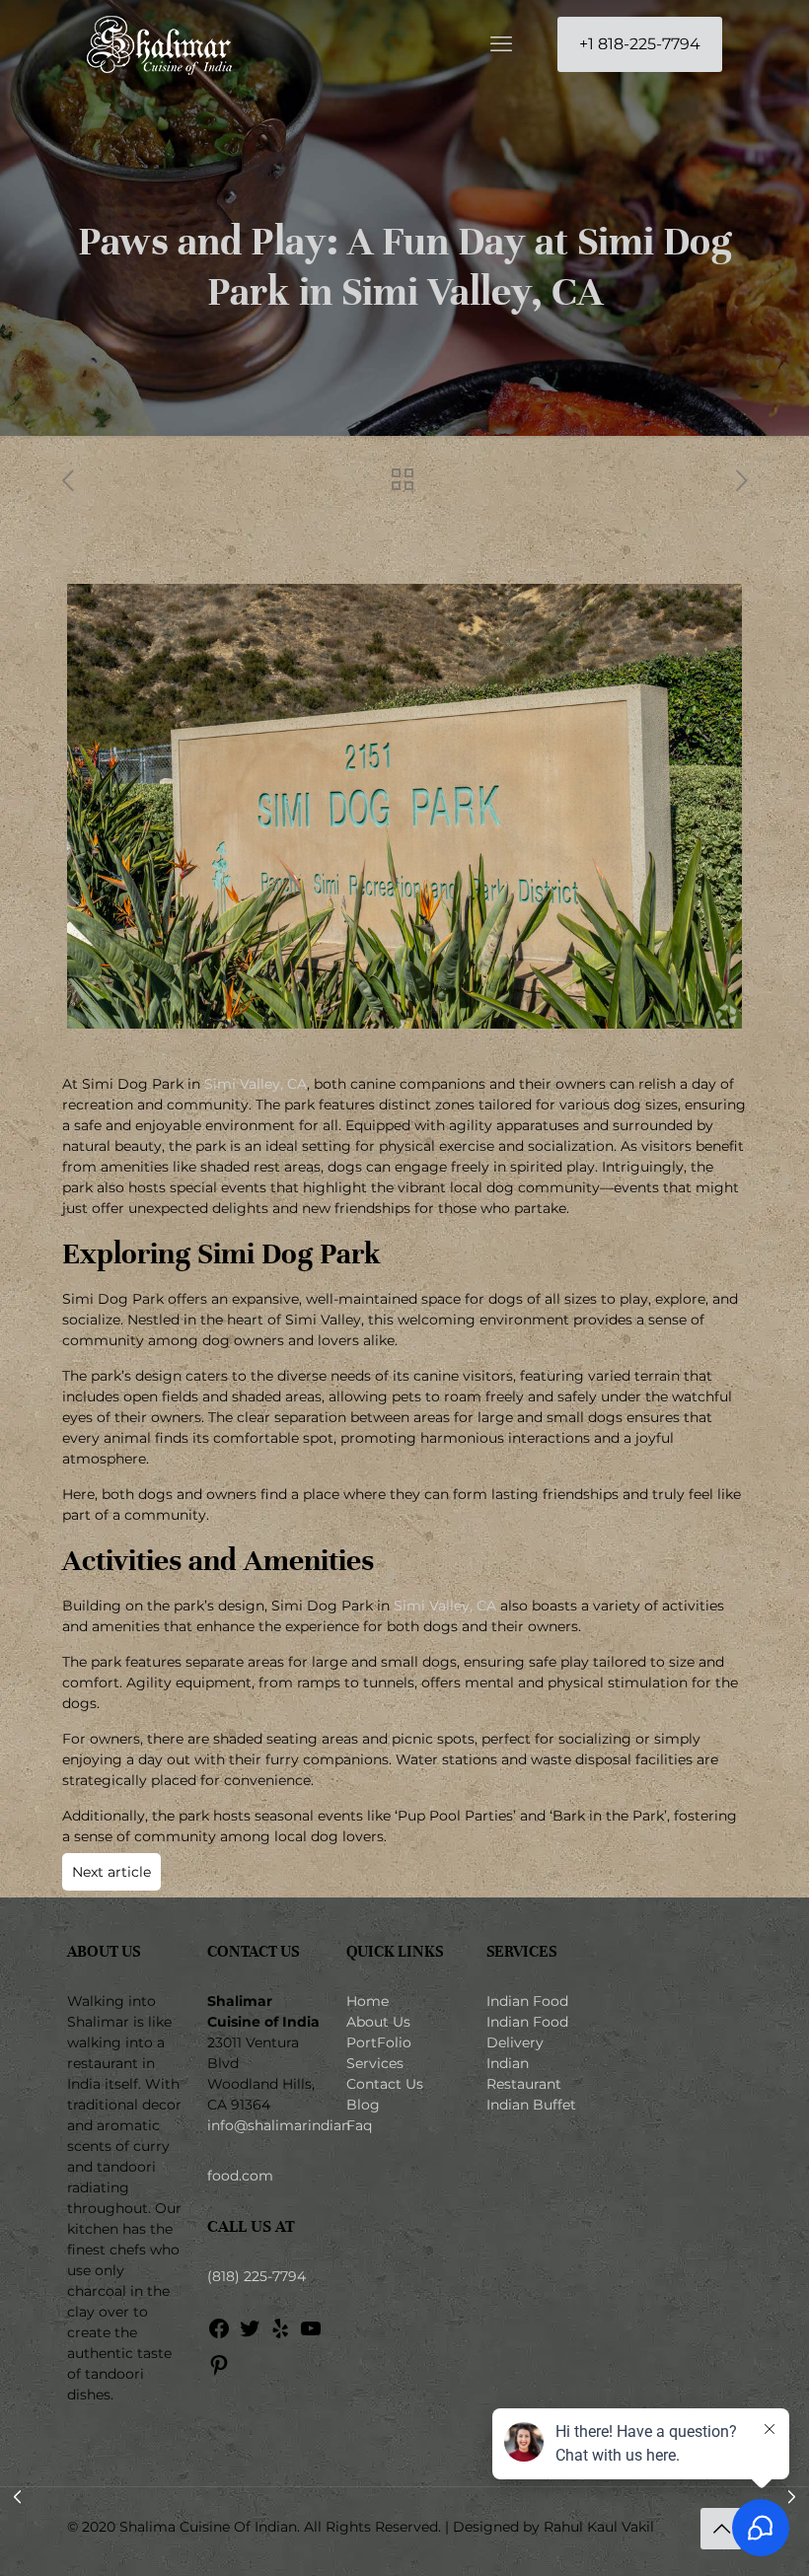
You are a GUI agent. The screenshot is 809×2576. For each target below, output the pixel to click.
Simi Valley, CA (256, 1084)
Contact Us (385, 2084)
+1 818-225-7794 (640, 44)
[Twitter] (250, 2335)
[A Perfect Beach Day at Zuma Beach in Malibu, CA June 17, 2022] (17, 2497)
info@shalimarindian (279, 2125)
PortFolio (379, 2042)
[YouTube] (311, 2335)
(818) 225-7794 (257, 2276)
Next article (111, 1872)
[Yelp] (280, 2335)
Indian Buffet (531, 2105)
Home (368, 2001)
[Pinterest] (219, 2372)
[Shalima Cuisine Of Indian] (159, 44)
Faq (359, 2125)
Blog (363, 2105)
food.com (240, 2176)
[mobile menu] (501, 44)
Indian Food (527, 2001)
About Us (378, 2022)
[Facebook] (219, 2335)
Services (375, 2063)
